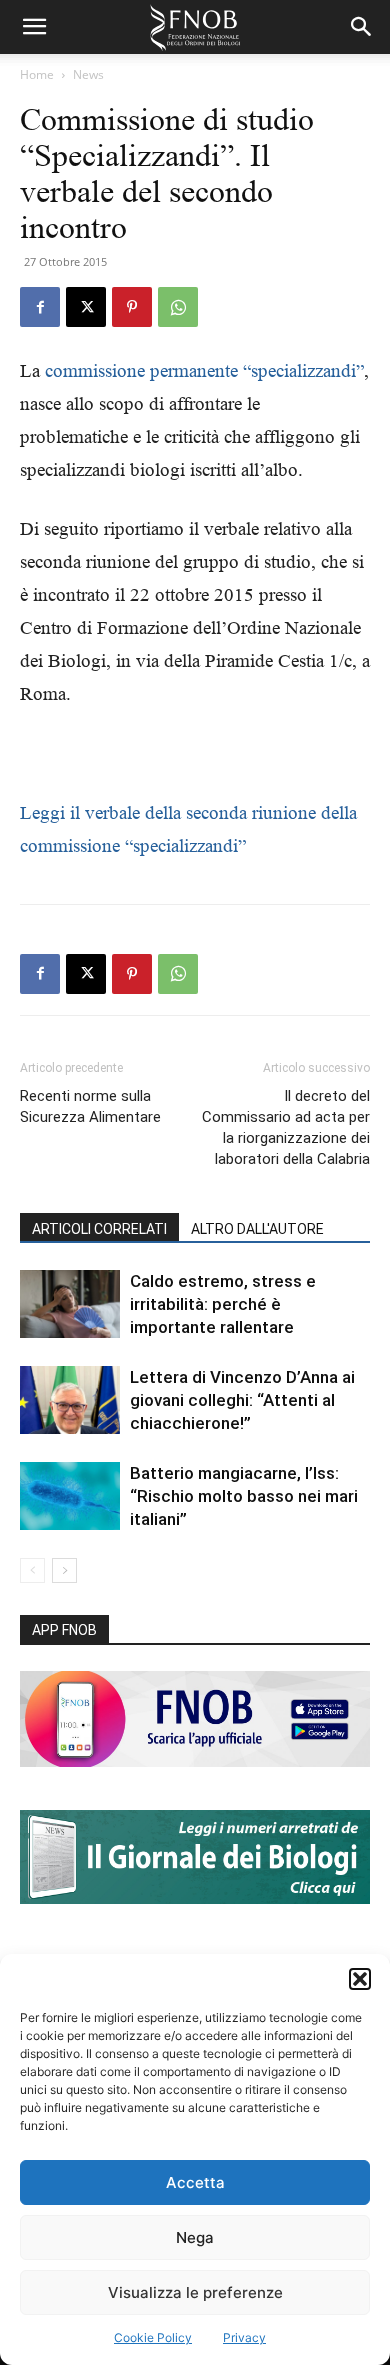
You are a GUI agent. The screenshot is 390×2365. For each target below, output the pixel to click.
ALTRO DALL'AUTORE (257, 1229)
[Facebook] (40, 307)
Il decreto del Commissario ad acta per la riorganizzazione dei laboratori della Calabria (286, 1127)
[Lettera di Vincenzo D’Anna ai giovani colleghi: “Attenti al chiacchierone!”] (70, 1400)
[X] (86, 307)
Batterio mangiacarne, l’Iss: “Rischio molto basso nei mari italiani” (244, 1496)
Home (37, 74)
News (88, 74)
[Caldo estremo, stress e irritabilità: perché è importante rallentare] (70, 1304)
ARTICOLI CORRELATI (99, 1229)
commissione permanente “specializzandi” (204, 370)
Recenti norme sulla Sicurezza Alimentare (90, 1106)
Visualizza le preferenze (195, 2292)
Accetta (195, 2182)
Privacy (244, 2337)
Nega (195, 2237)
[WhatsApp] (178, 307)
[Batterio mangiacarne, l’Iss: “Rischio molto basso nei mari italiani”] (70, 1496)
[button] (360, 1979)
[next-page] (64, 1570)
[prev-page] (32, 1570)
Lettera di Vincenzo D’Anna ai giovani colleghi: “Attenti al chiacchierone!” (242, 1400)
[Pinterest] (132, 307)
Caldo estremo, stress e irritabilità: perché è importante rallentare (223, 1304)
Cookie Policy (153, 2337)
